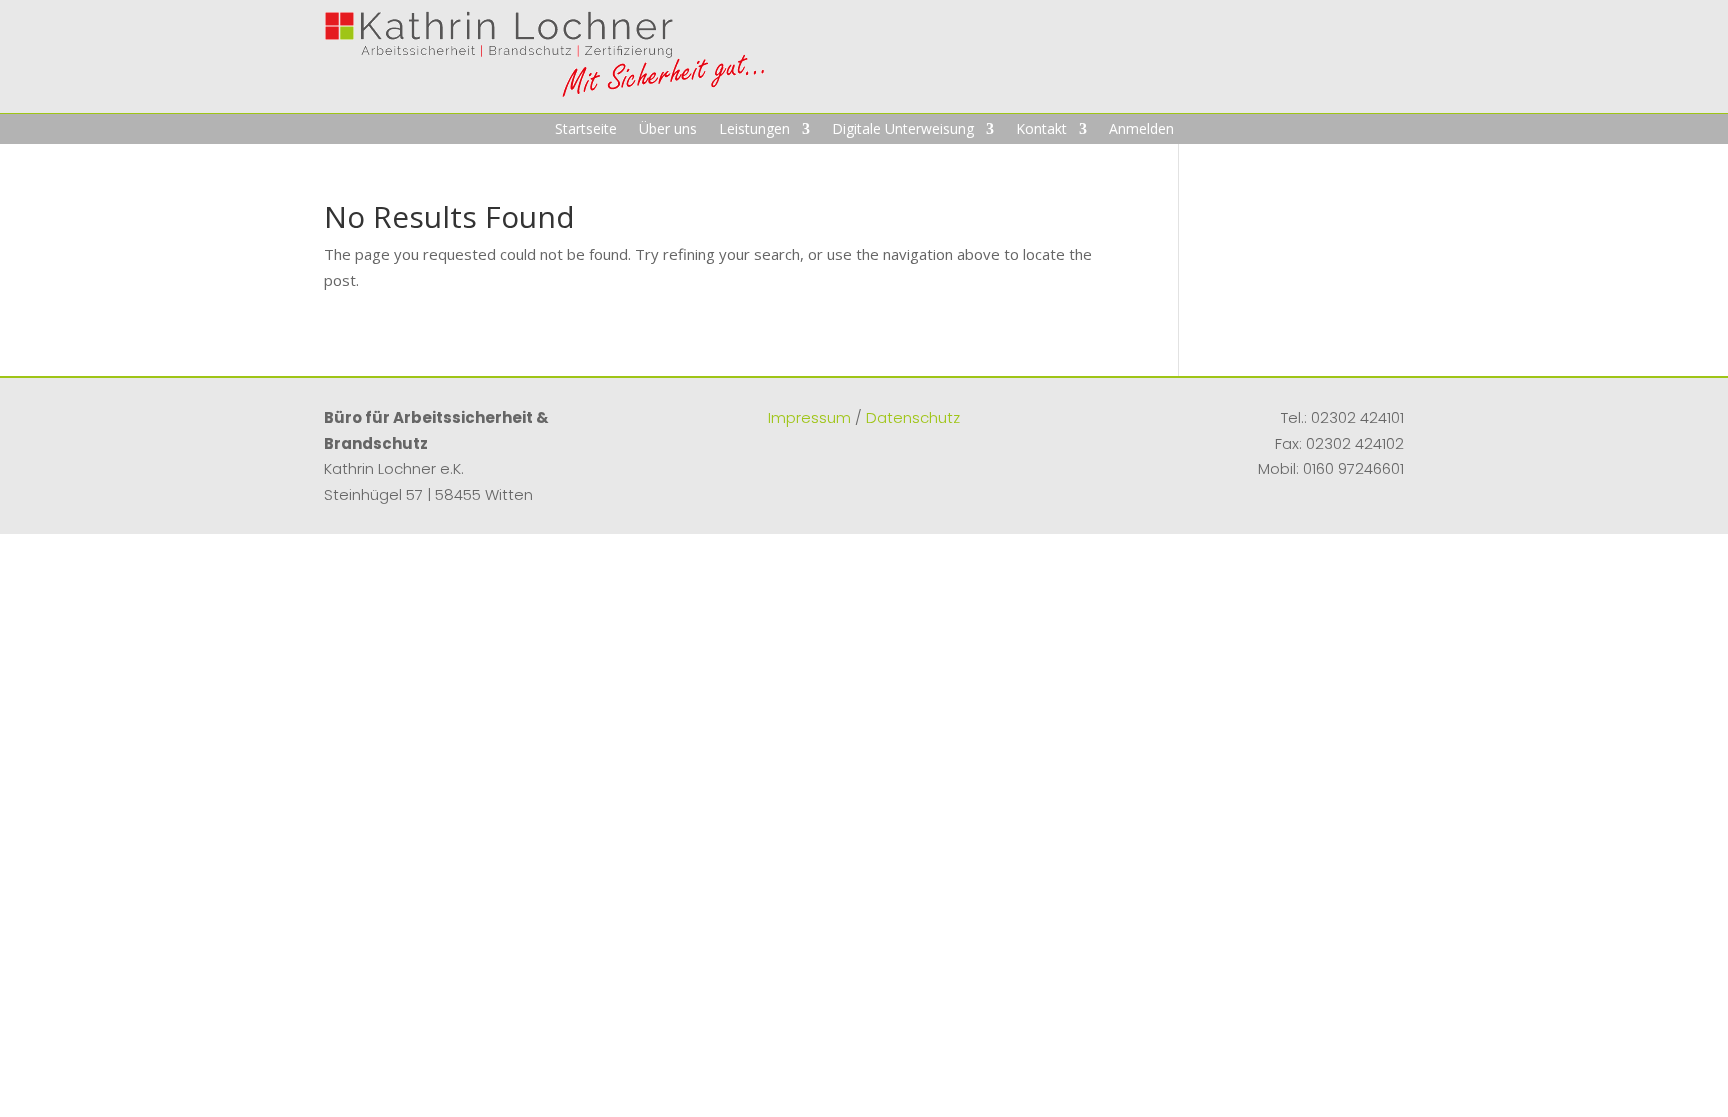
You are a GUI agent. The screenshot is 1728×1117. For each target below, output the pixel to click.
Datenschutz (913, 417)
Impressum (809, 417)
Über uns (668, 130)
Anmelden (1141, 130)
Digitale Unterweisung (903, 130)
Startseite (586, 130)
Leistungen (754, 130)
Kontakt (1041, 130)
